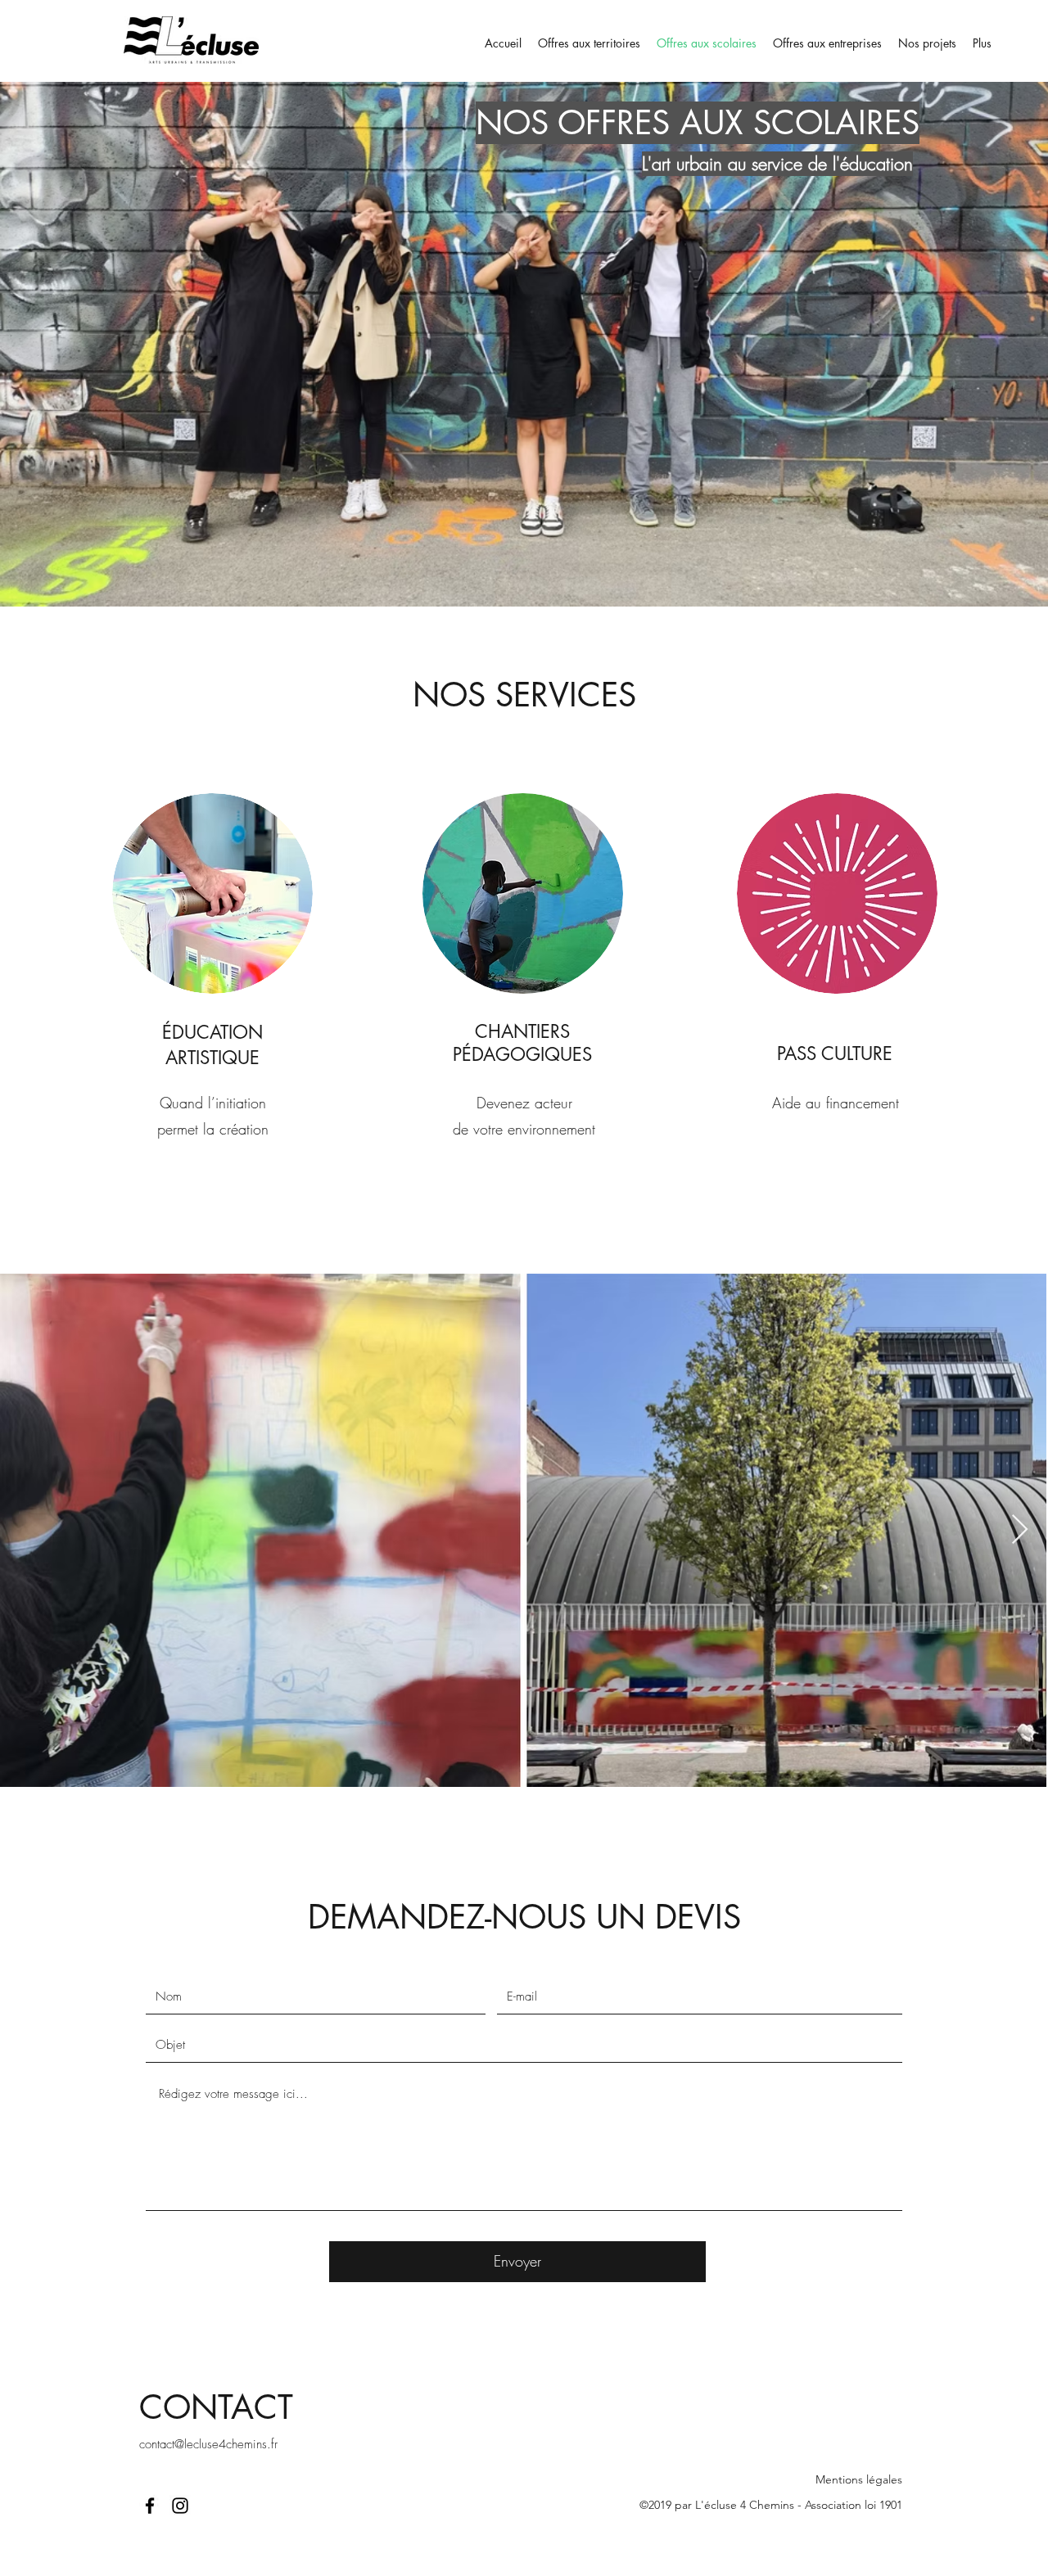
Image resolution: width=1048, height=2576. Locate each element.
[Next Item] (1020, 1530)
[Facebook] (150, 2506)
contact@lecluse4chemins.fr (208, 2444)
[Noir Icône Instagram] (180, 2506)
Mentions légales (859, 2479)
